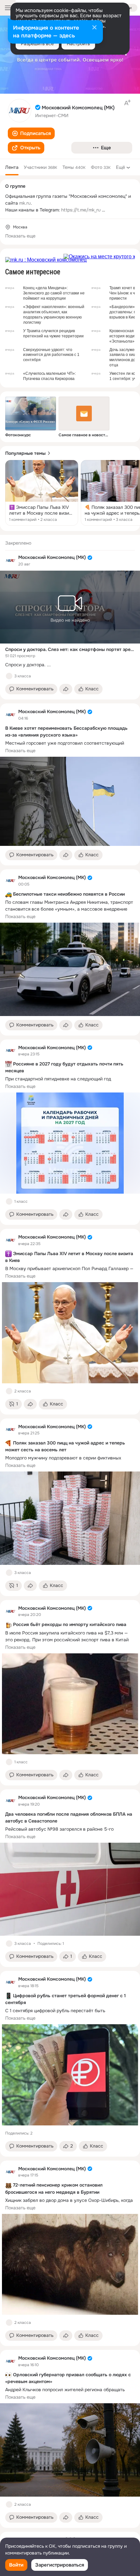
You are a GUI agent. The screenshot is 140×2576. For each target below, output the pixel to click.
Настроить (78, 44)
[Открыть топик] (42, 493)
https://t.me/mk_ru (81, 210)
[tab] (12, 167)
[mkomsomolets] (10, 561)
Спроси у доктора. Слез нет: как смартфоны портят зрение (70, 649)
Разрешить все (37, 44)
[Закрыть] (94, 28)
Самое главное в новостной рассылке (84, 435)
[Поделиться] (66, 689)
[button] (31, 133)
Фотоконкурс (18, 435)
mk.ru (25, 203)
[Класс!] (9, 676)
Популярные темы (25, 453)
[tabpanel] (70, 1531)
